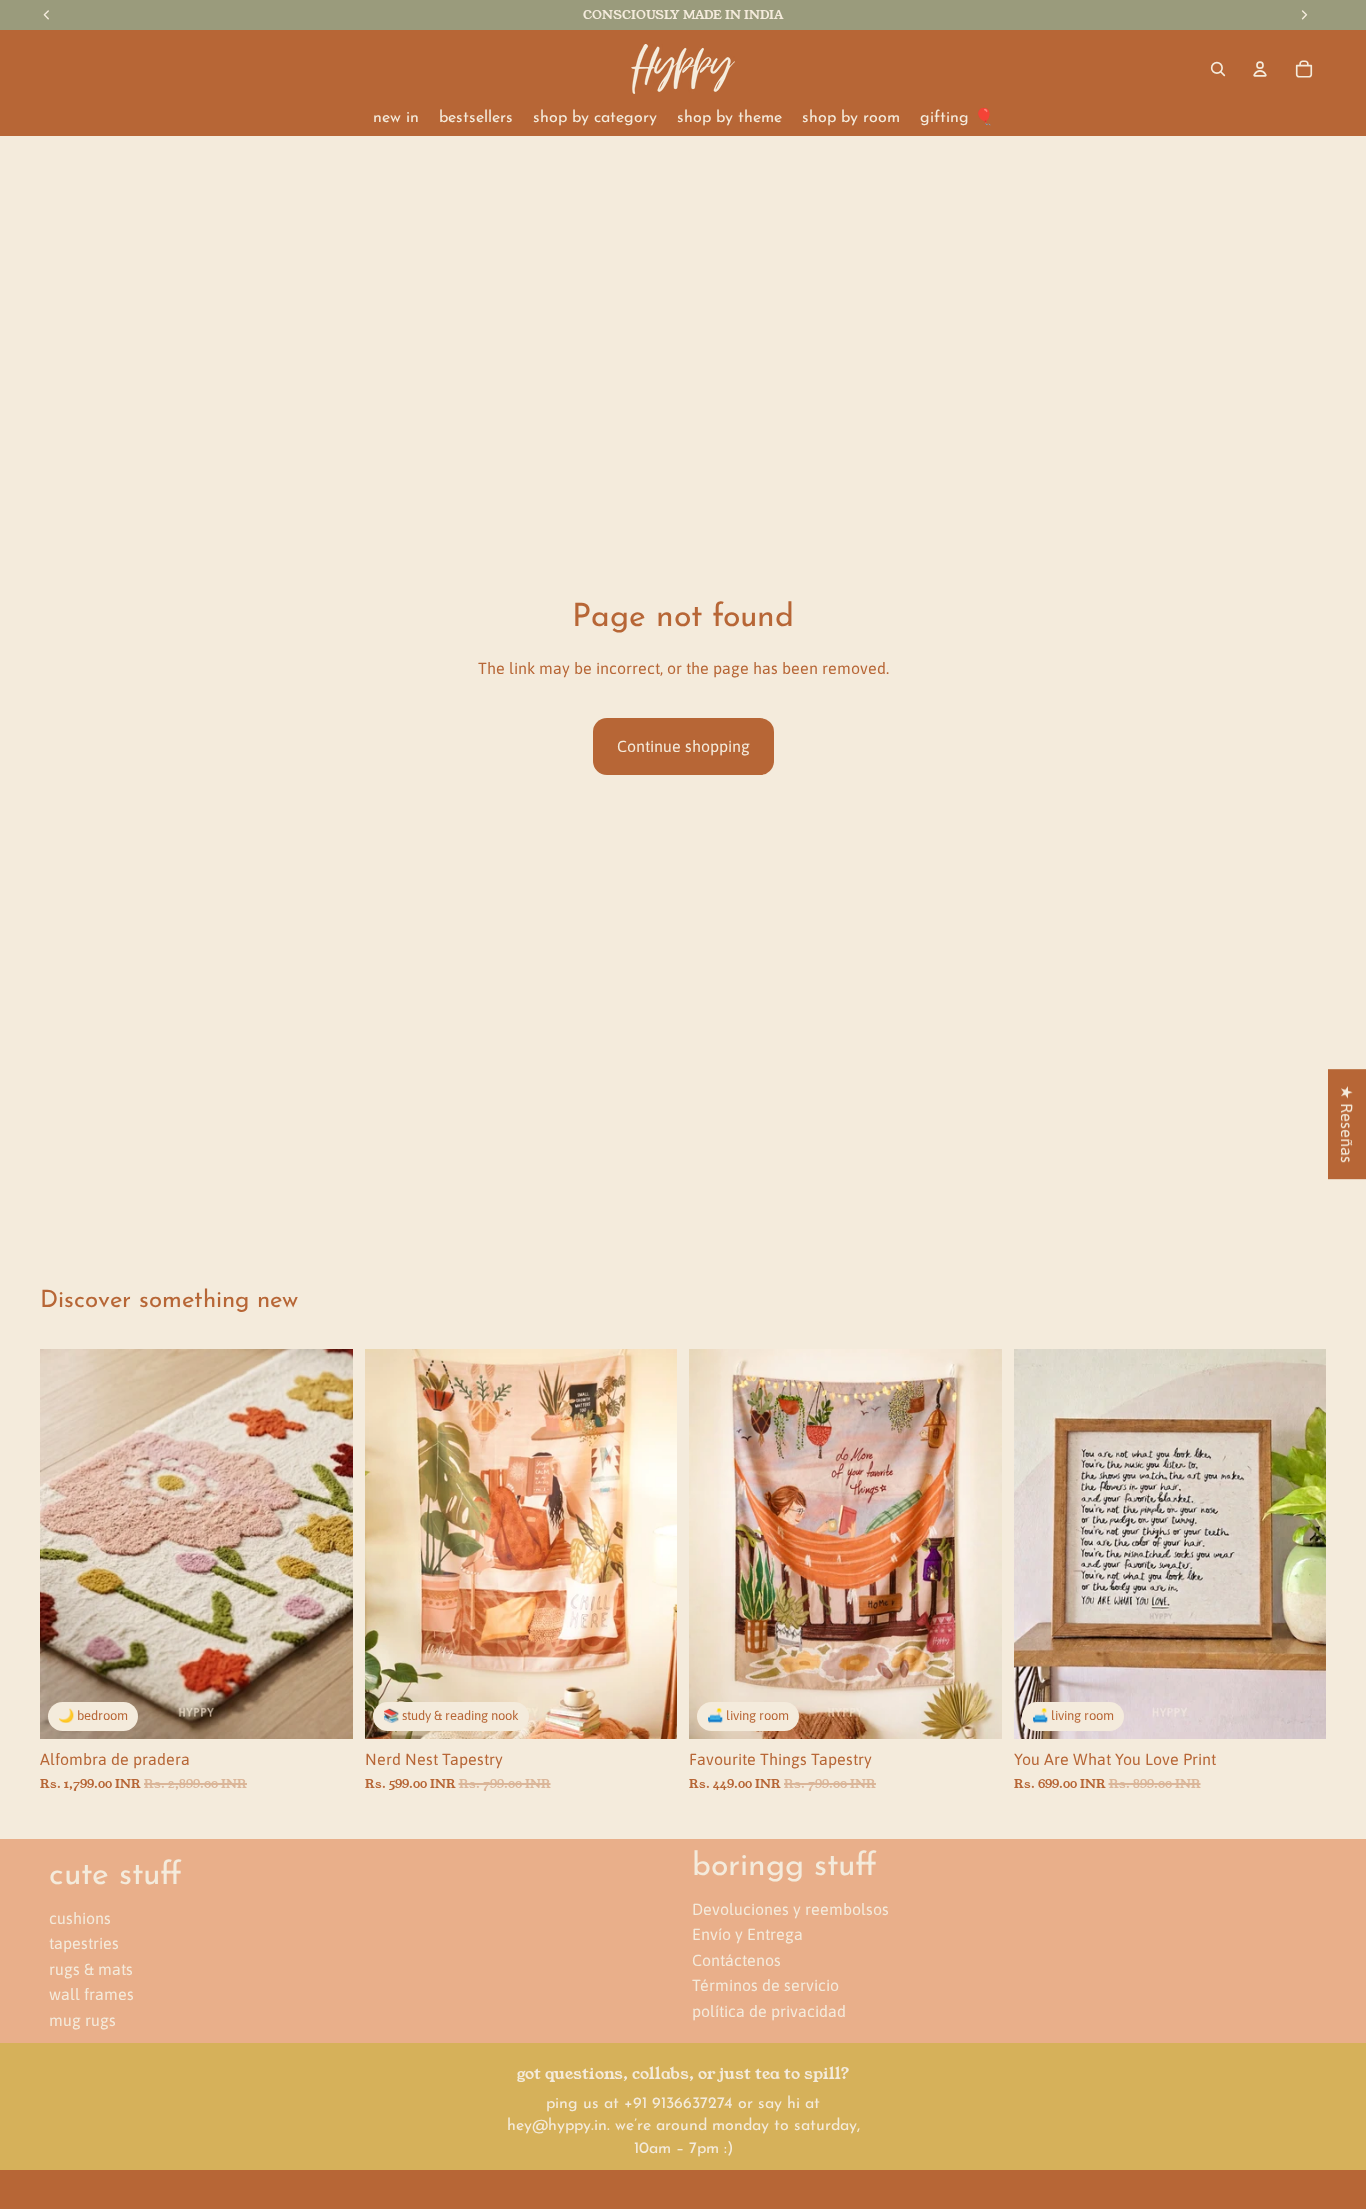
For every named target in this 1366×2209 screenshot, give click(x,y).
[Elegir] (646, 1708)
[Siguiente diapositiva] (323, 1544)
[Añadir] (322, 1708)
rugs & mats (91, 1969)
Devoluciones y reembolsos (790, 1909)
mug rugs (82, 2020)
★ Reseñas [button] (1347, 1124)
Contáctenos (736, 1960)
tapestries (84, 1943)
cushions (80, 1918)
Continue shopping (683, 746)
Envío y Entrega (747, 1934)
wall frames (91, 1994)
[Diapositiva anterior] (70, 1544)
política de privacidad (769, 2011)
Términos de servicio (765, 1985)
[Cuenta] (1260, 69)
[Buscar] (1218, 69)
